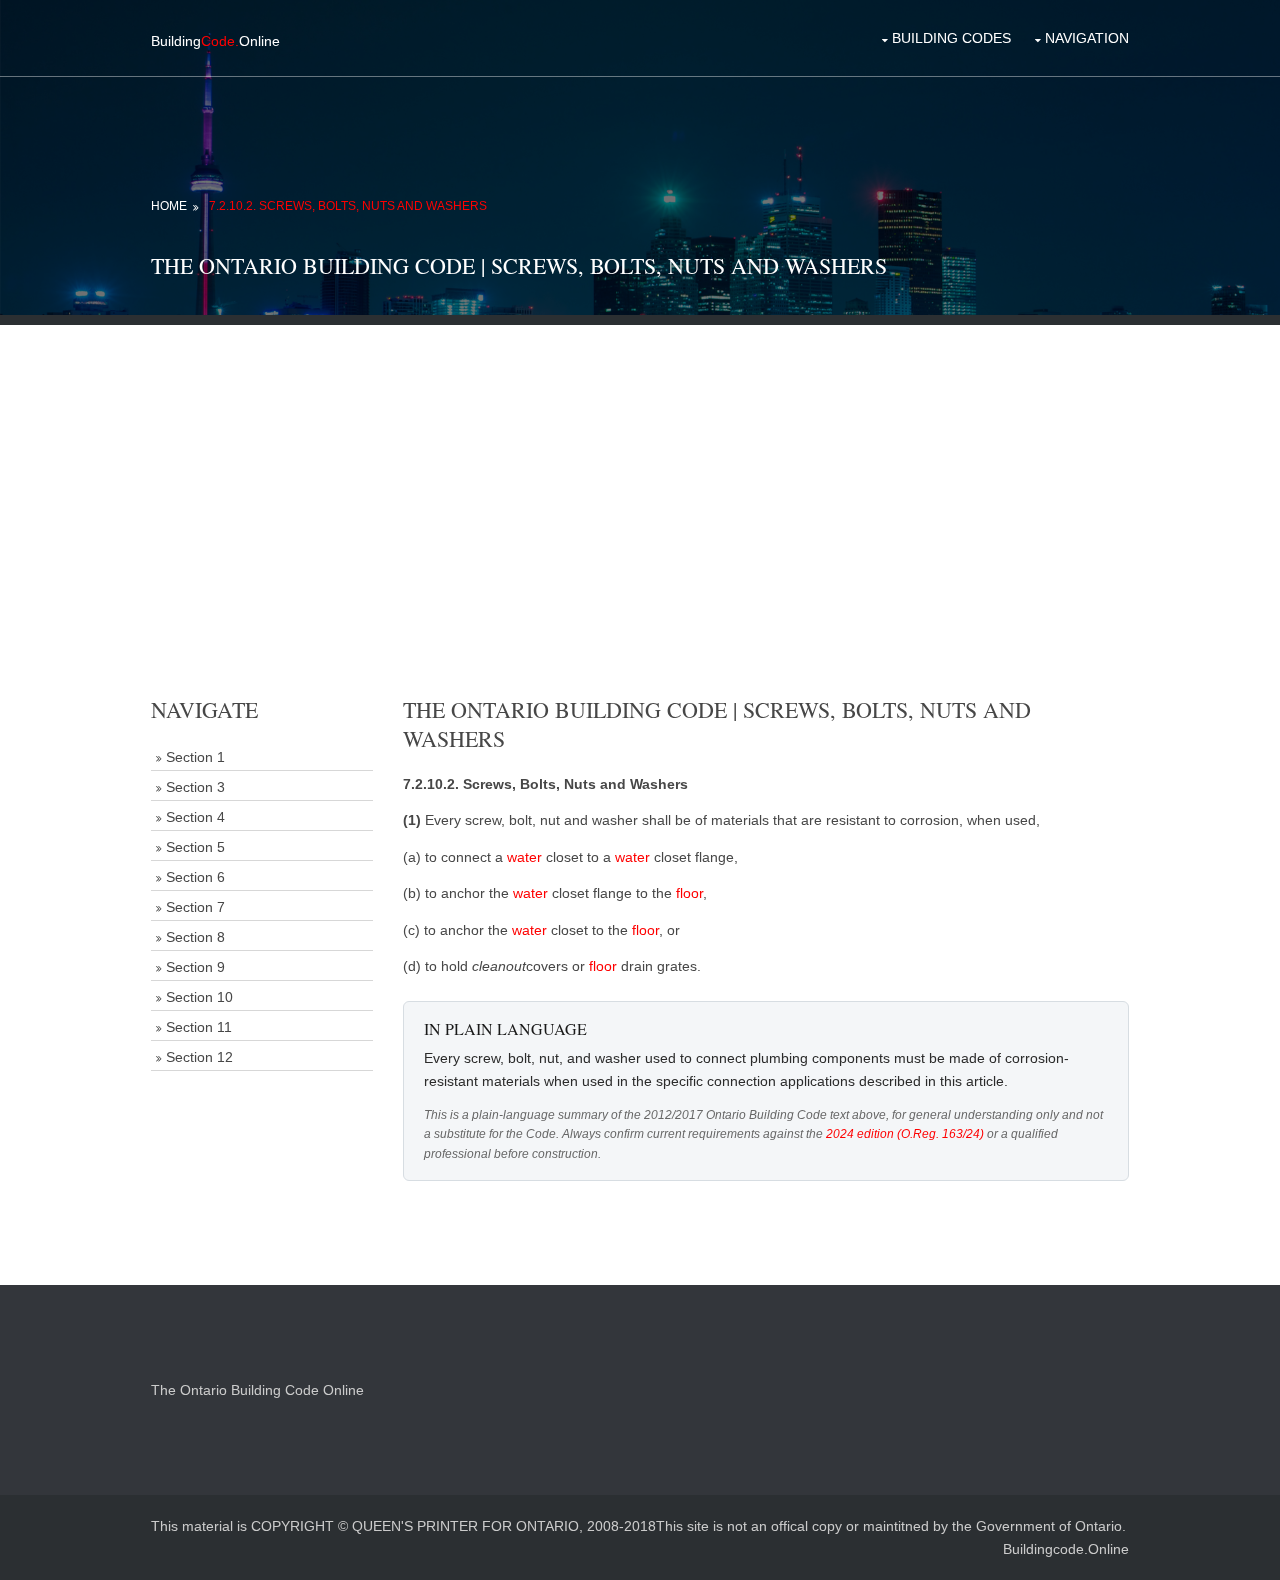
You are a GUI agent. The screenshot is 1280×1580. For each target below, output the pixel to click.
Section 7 (195, 907)
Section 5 (195, 847)
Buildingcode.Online (1066, 1549)
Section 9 (195, 967)
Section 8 (195, 937)
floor (689, 893)
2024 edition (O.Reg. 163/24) (905, 1134)
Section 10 (199, 997)
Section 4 (195, 817)
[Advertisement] (640, 465)
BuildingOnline (215, 41)
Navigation (1087, 38)
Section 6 (195, 877)
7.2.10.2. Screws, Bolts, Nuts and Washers (348, 206)
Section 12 (199, 1057)
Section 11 (199, 1027)
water (524, 857)
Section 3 (195, 787)
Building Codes (951, 38)
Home (169, 206)
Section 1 (195, 757)
